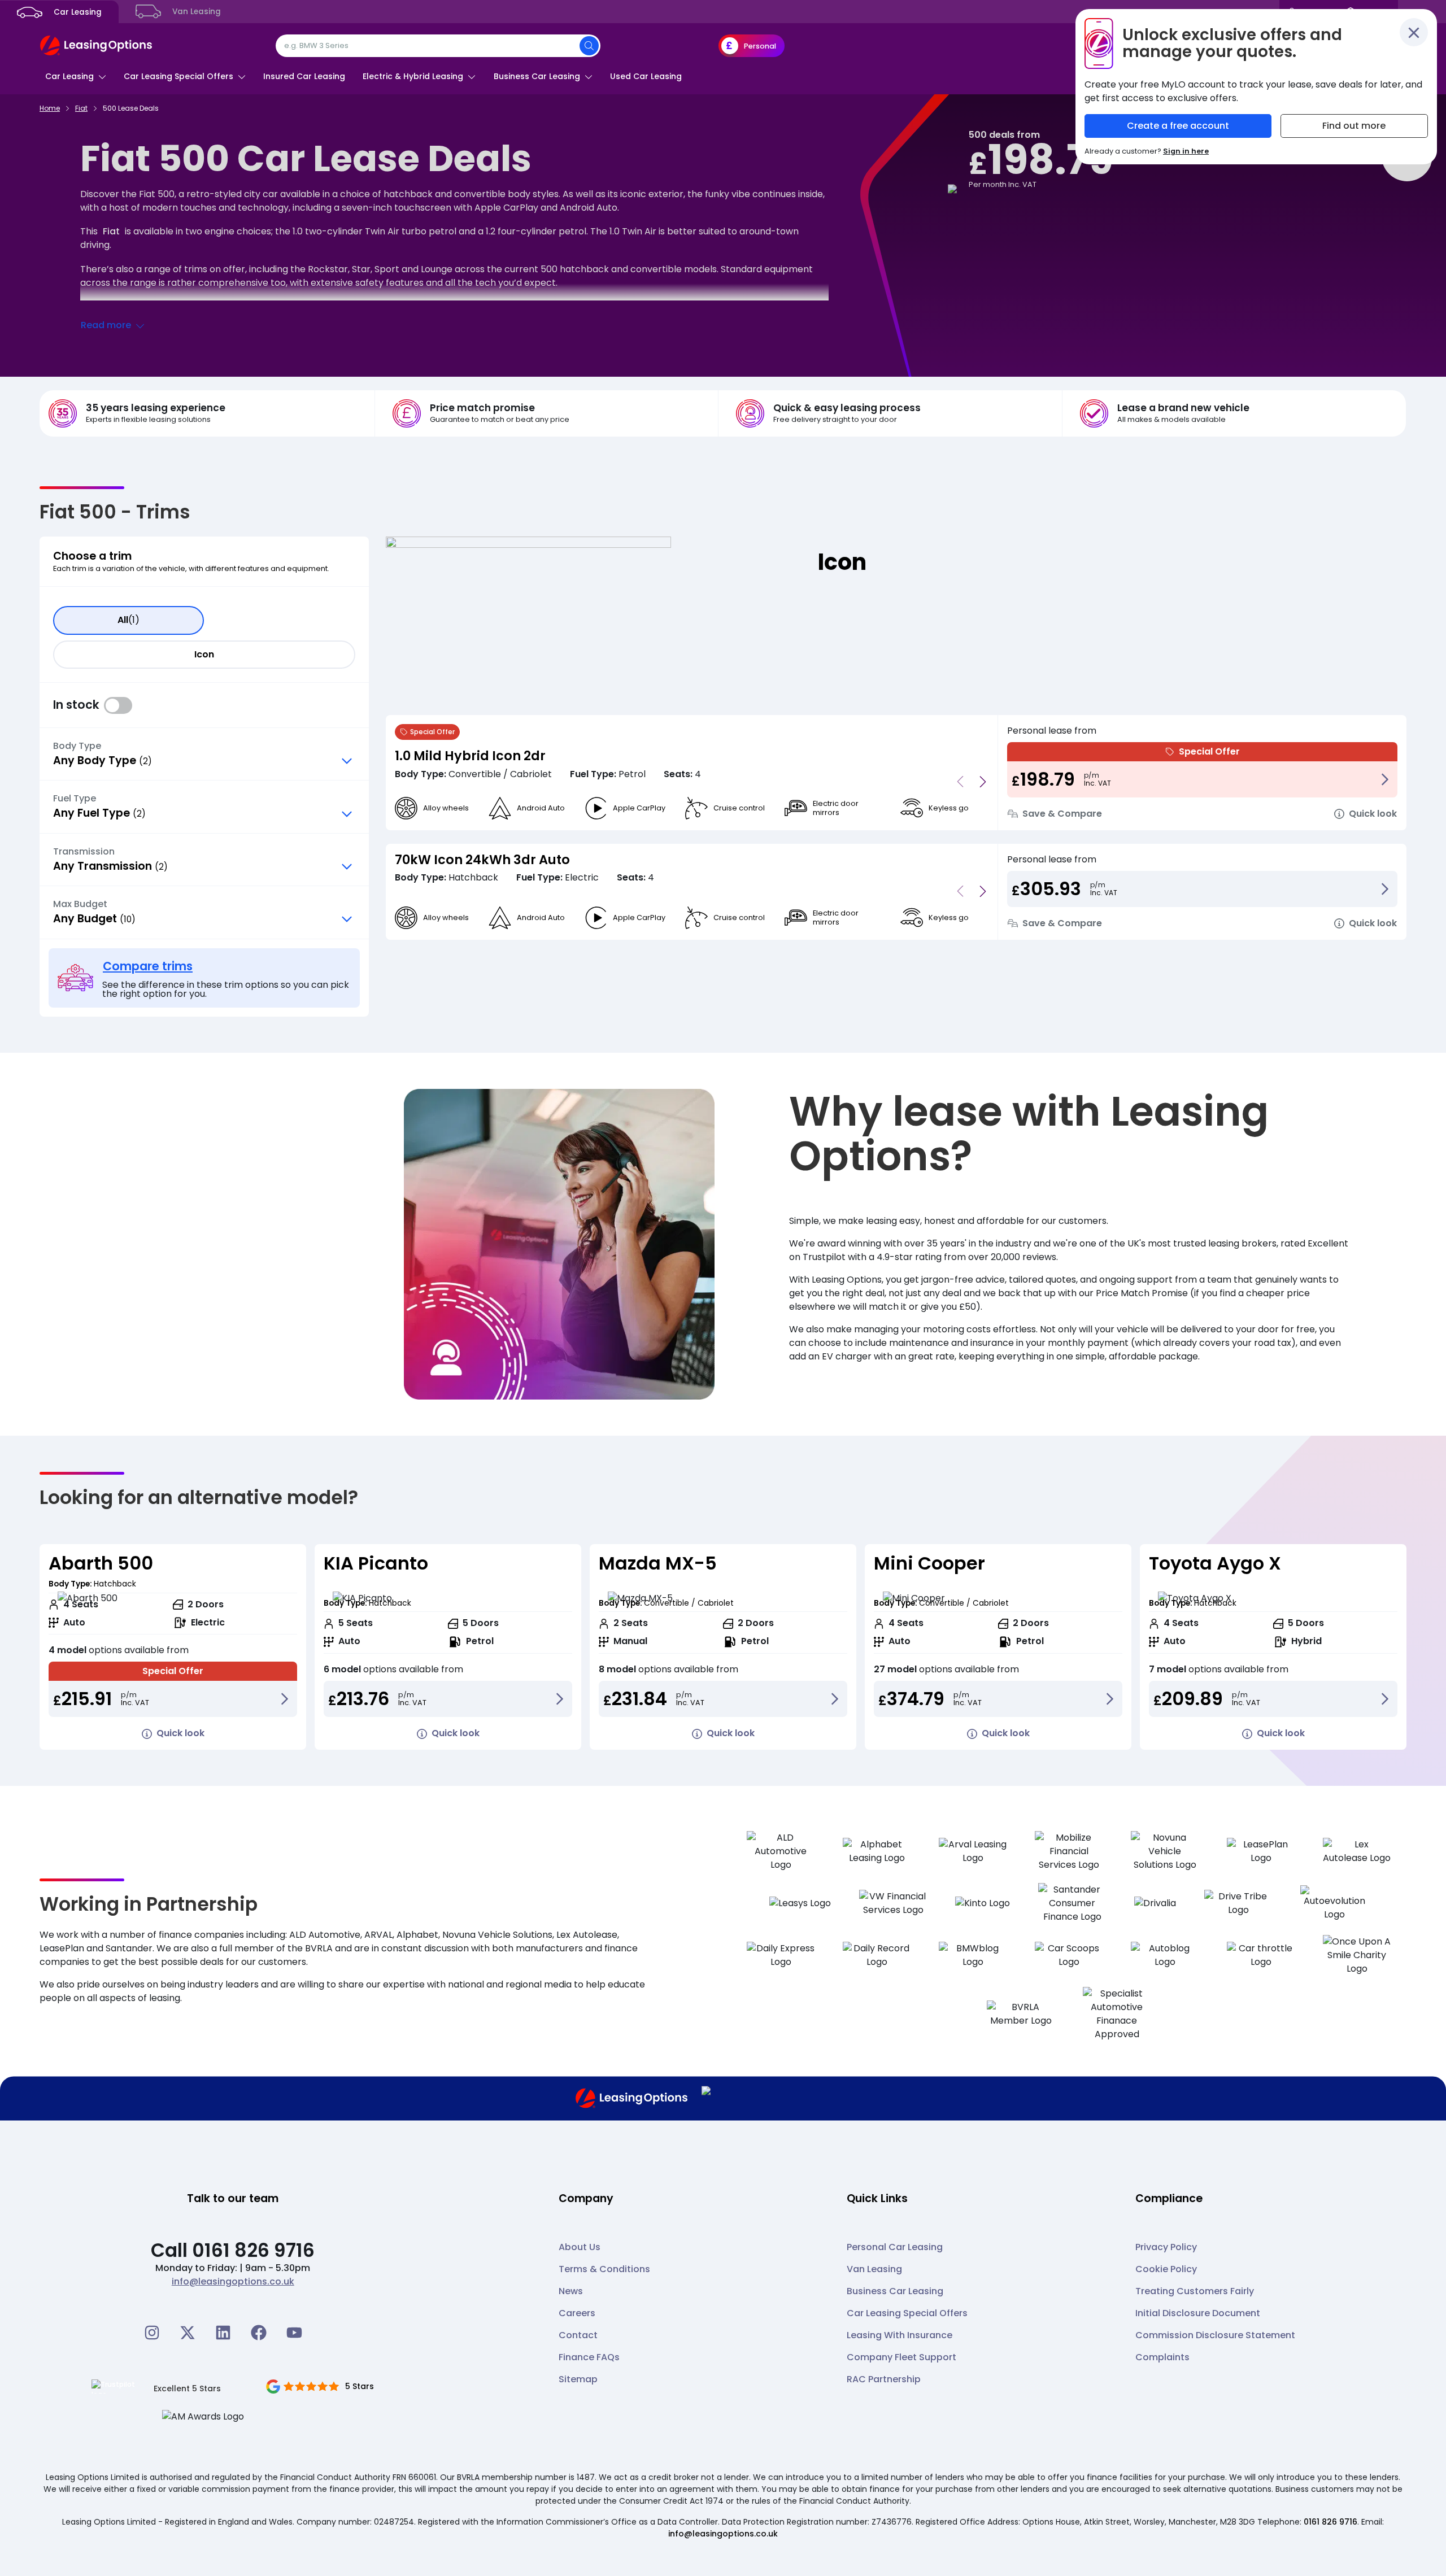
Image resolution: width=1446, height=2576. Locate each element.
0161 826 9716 (1330, 2522)
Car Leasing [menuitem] (77, 12)
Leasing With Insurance (900, 2335)
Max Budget (80, 904)
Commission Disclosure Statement (1215, 2335)
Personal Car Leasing (895, 2247)
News (571, 2291)
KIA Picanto (376, 1563)
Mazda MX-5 (658, 1563)
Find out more (1354, 126)
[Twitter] (188, 2333)
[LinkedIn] (223, 2333)
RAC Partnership (884, 2379)
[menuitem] (76, 76)
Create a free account (1178, 126)
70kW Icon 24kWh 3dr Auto (482, 860)
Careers (577, 2313)
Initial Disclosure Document (1198, 2313)
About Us (580, 2247)
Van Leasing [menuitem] (195, 12)
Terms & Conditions (604, 2269)
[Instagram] (152, 2333)
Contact (578, 2335)
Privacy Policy (1166, 2247)
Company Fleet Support (901, 2357)
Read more (106, 325)
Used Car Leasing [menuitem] (646, 76)
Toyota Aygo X (1215, 1563)
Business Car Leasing (895, 2291)
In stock (118, 705)
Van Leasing (874, 2269)
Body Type (77, 746)
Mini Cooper (929, 1563)
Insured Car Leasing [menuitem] (304, 76)
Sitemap (578, 2379)
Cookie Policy (1166, 2269)
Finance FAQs (589, 2357)
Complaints (1162, 2357)
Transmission (84, 852)
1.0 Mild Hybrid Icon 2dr (470, 756)
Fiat (111, 231)
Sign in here (1186, 151)
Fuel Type (75, 799)
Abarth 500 (101, 1563)
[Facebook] (259, 2333)
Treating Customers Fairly (1195, 2291)
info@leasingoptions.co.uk (233, 2281)
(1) (129, 620)
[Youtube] (294, 2333)
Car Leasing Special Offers (907, 2313)
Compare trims (148, 966)
